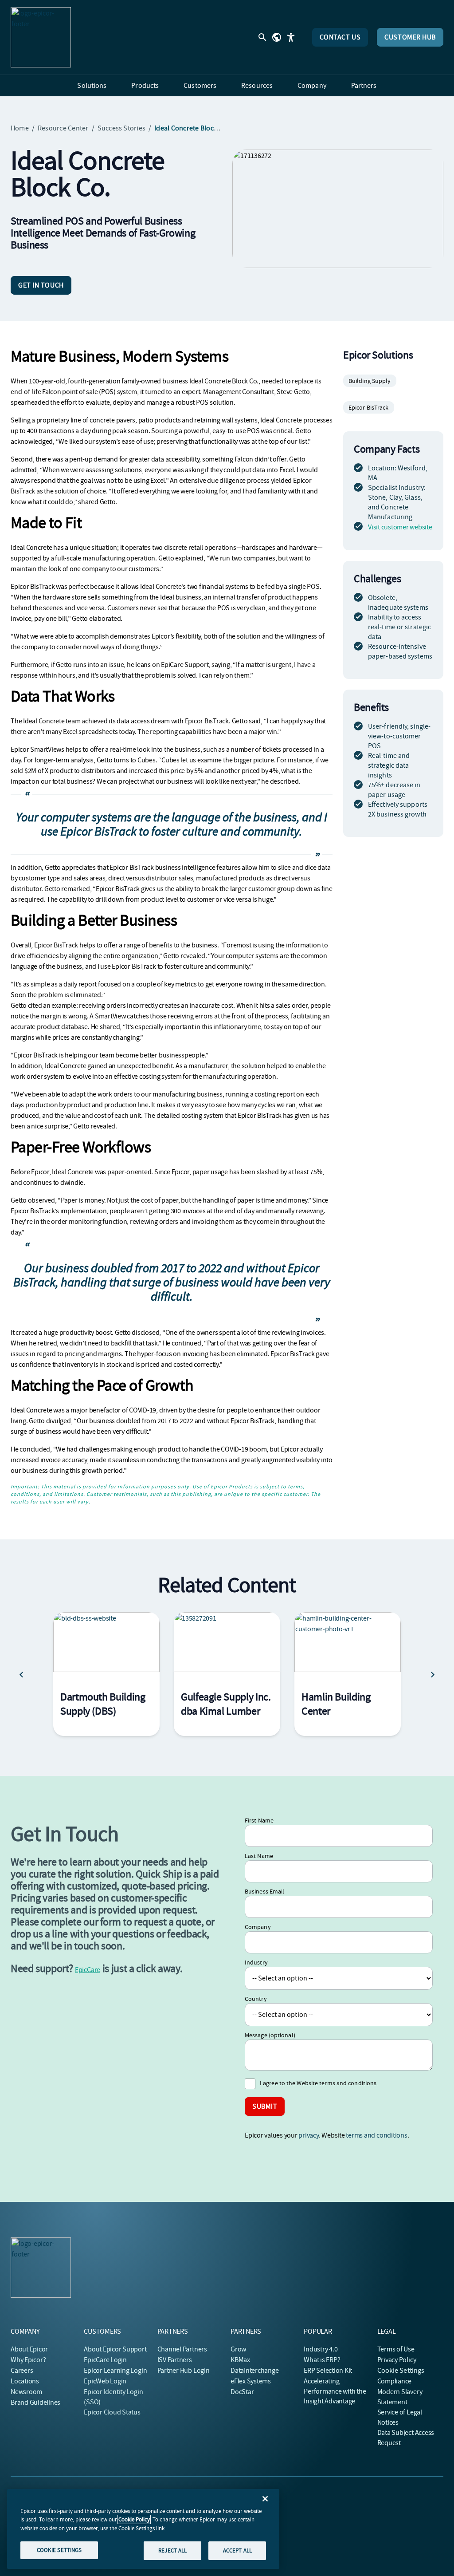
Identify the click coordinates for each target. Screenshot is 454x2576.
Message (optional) (270, 2035)
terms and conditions (376, 2135)
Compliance (395, 2381)
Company (258, 1927)
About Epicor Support (115, 2349)
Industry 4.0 (321, 2349)
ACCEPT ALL (237, 2550)
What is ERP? (322, 2360)
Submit (265, 2107)
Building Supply (370, 381)
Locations (25, 2381)
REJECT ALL (172, 2550)
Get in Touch (41, 285)
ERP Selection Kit (328, 2371)
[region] (143, 2529)
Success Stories (122, 128)
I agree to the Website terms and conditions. (319, 2083)
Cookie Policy (134, 2519)
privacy (308, 2135)
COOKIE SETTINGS (59, 2550)
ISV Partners (175, 2360)
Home (20, 128)
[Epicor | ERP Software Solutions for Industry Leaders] (41, 37)
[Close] (265, 2499)
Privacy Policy (397, 2360)
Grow (238, 2349)
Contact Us (340, 37)
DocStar (242, 2392)
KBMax (240, 2360)
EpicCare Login (105, 2360)
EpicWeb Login (105, 2381)
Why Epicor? (28, 2360)
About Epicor (29, 2349)
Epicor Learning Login (115, 2371)
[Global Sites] (277, 37)
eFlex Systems (251, 2381)
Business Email (264, 1891)
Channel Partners (182, 2349)
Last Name (259, 1856)
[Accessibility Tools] (291, 37)
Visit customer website (400, 527)
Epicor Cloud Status (112, 2412)
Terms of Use (396, 2349)
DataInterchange (254, 2371)
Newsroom (26, 2392)
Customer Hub (410, 37)
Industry (256, 1962)
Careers (22, 2371)
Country (256, 1999)
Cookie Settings (401, 2371)
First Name (259, 1820)
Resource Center (63, 128)
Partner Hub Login (184, 2371)
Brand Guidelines (35, 2402)
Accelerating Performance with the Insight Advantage (335, 2391)
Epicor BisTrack (369, 407)
